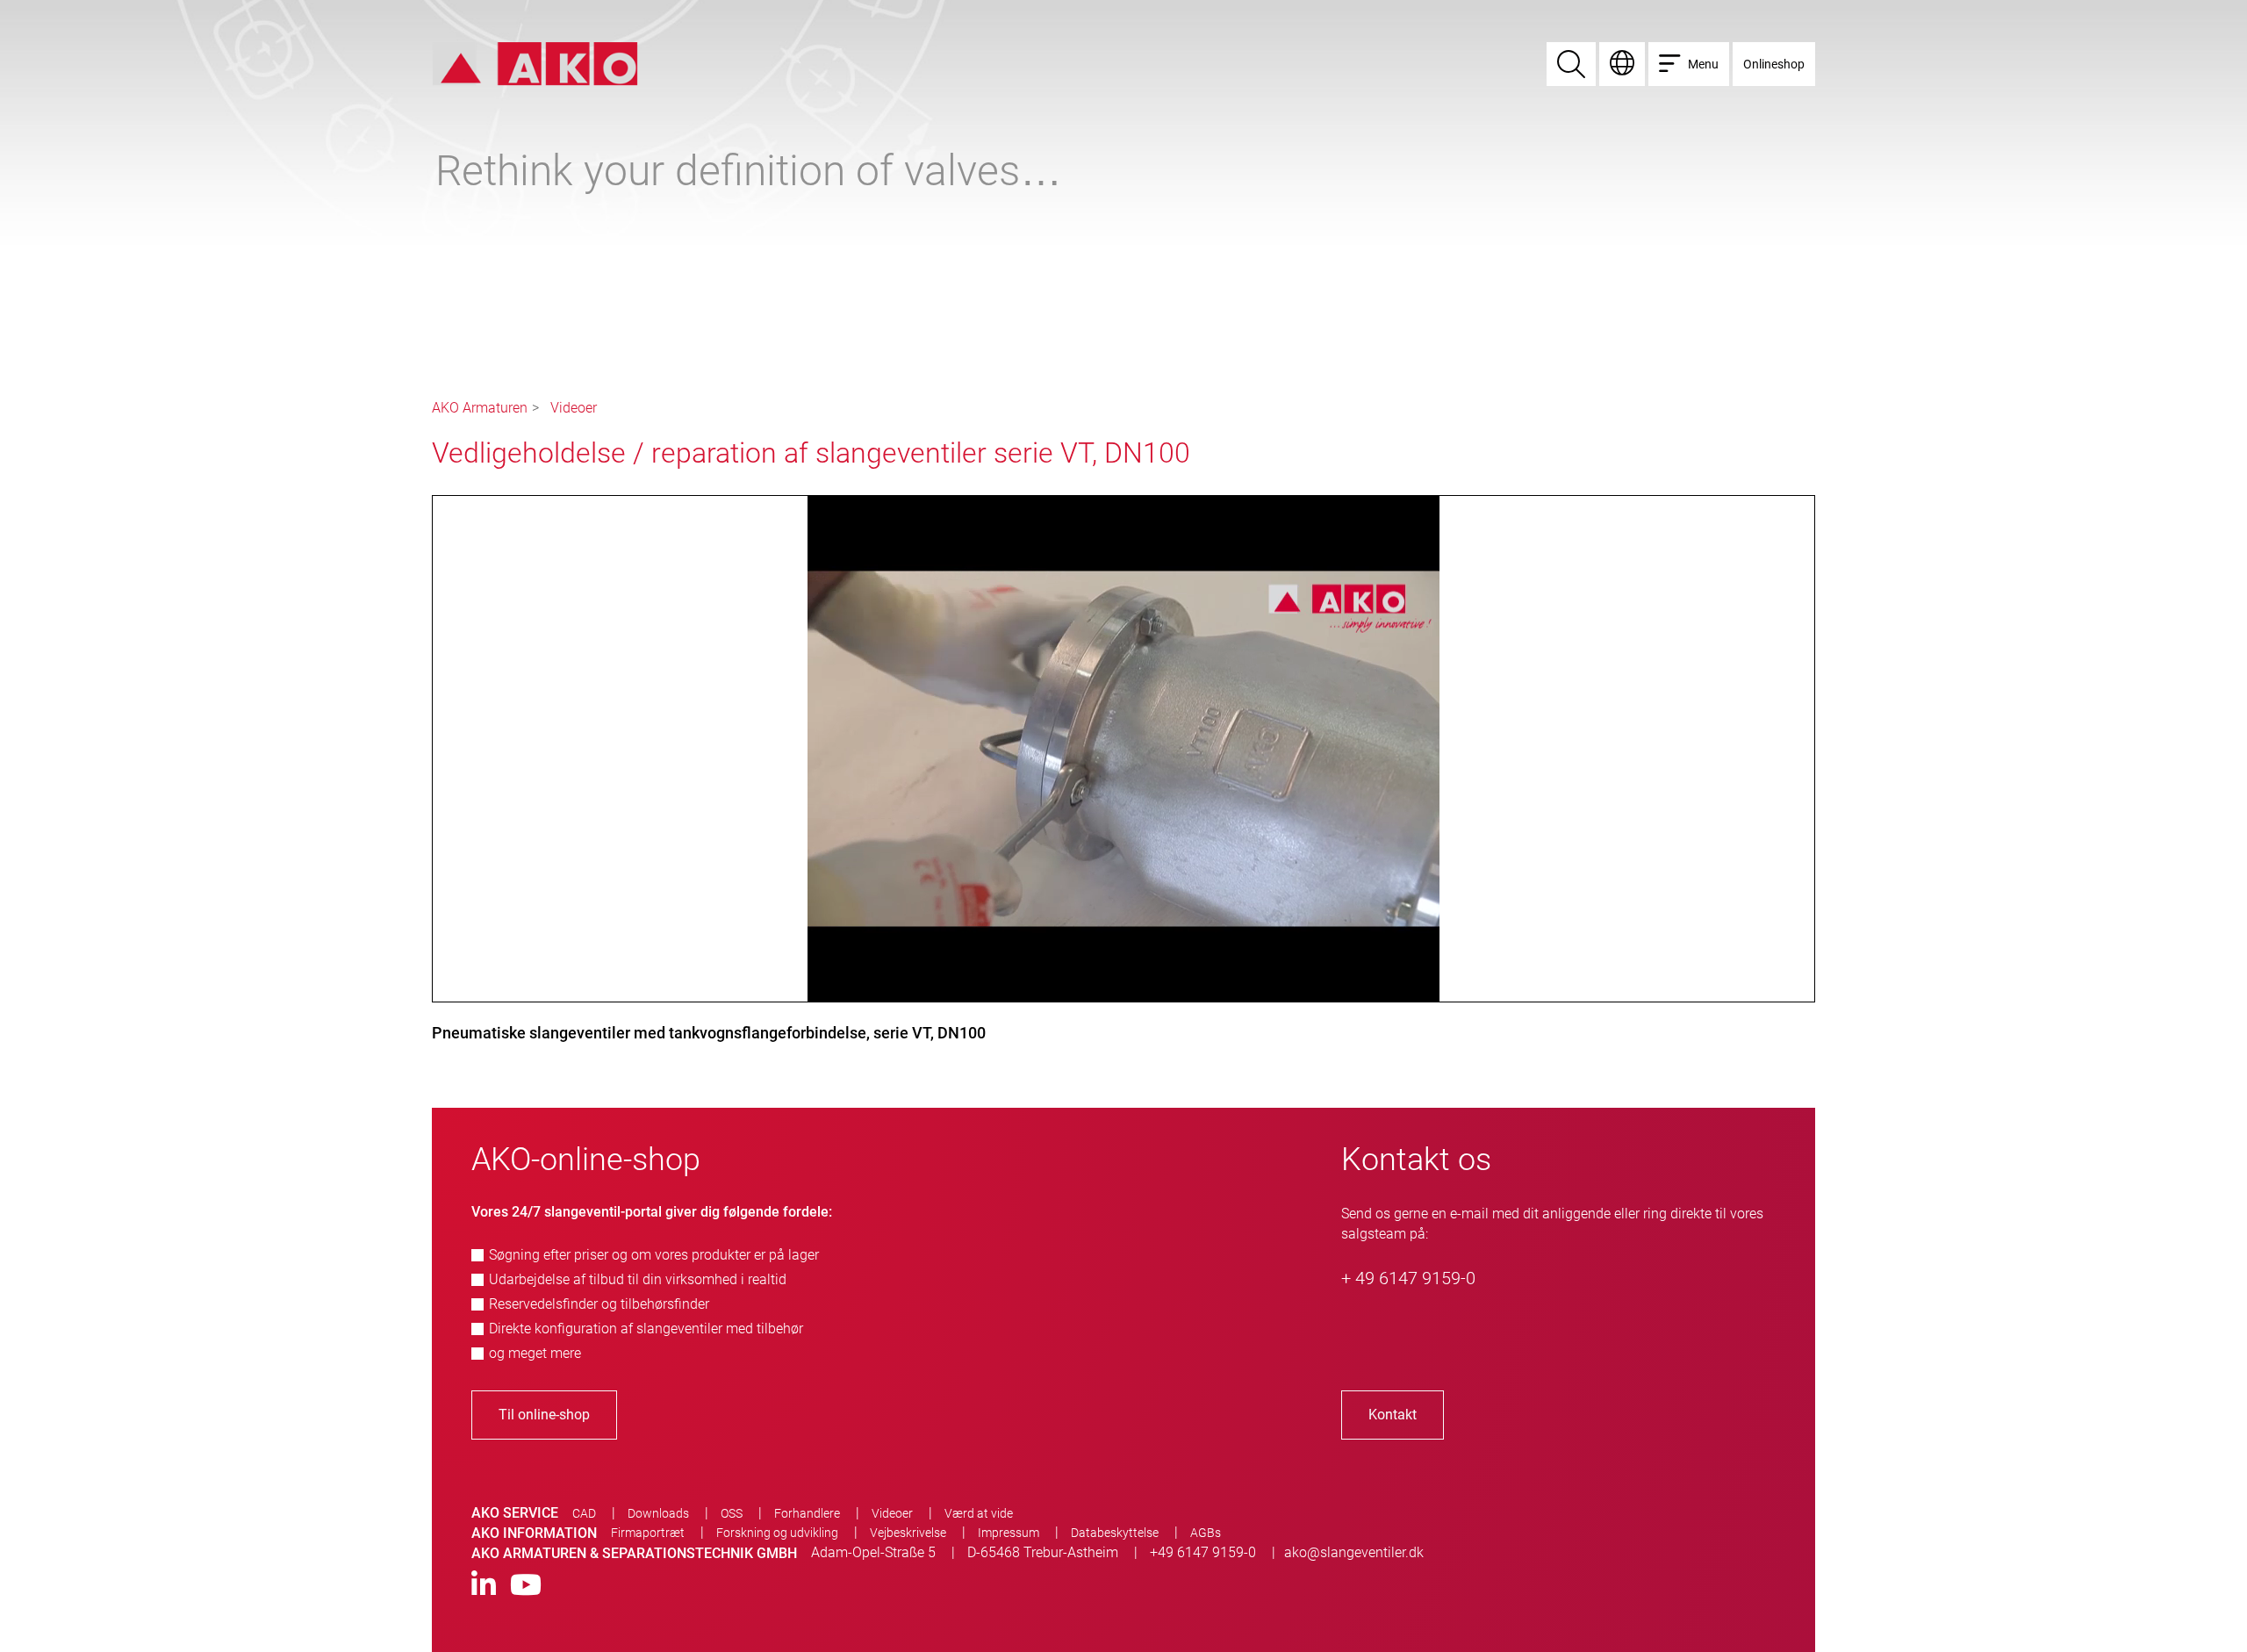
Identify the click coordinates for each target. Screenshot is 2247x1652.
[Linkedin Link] (484, 1586)
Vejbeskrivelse (908, 1533)
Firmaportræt (648, 1533)
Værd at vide (979, 1513)
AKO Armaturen (480, 408)
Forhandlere (807, 1513)
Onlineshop (1774, 64)
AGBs (1206, 1533)
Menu (1703, 64)
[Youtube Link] (526, 1586)
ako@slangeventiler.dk (1354, 1552)
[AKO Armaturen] (535, 63)
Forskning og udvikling (777, 1533)
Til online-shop (544, 1415)
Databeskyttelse (1115, 1533)
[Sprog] (1622, 64)
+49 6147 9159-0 (1203, 1552)
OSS (732, 1513)
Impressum (1009, 1533)
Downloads (658, 1513)
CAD (584, 1513)
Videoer (574, 408)
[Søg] (1571, 64)
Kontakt (1393, 1415)
